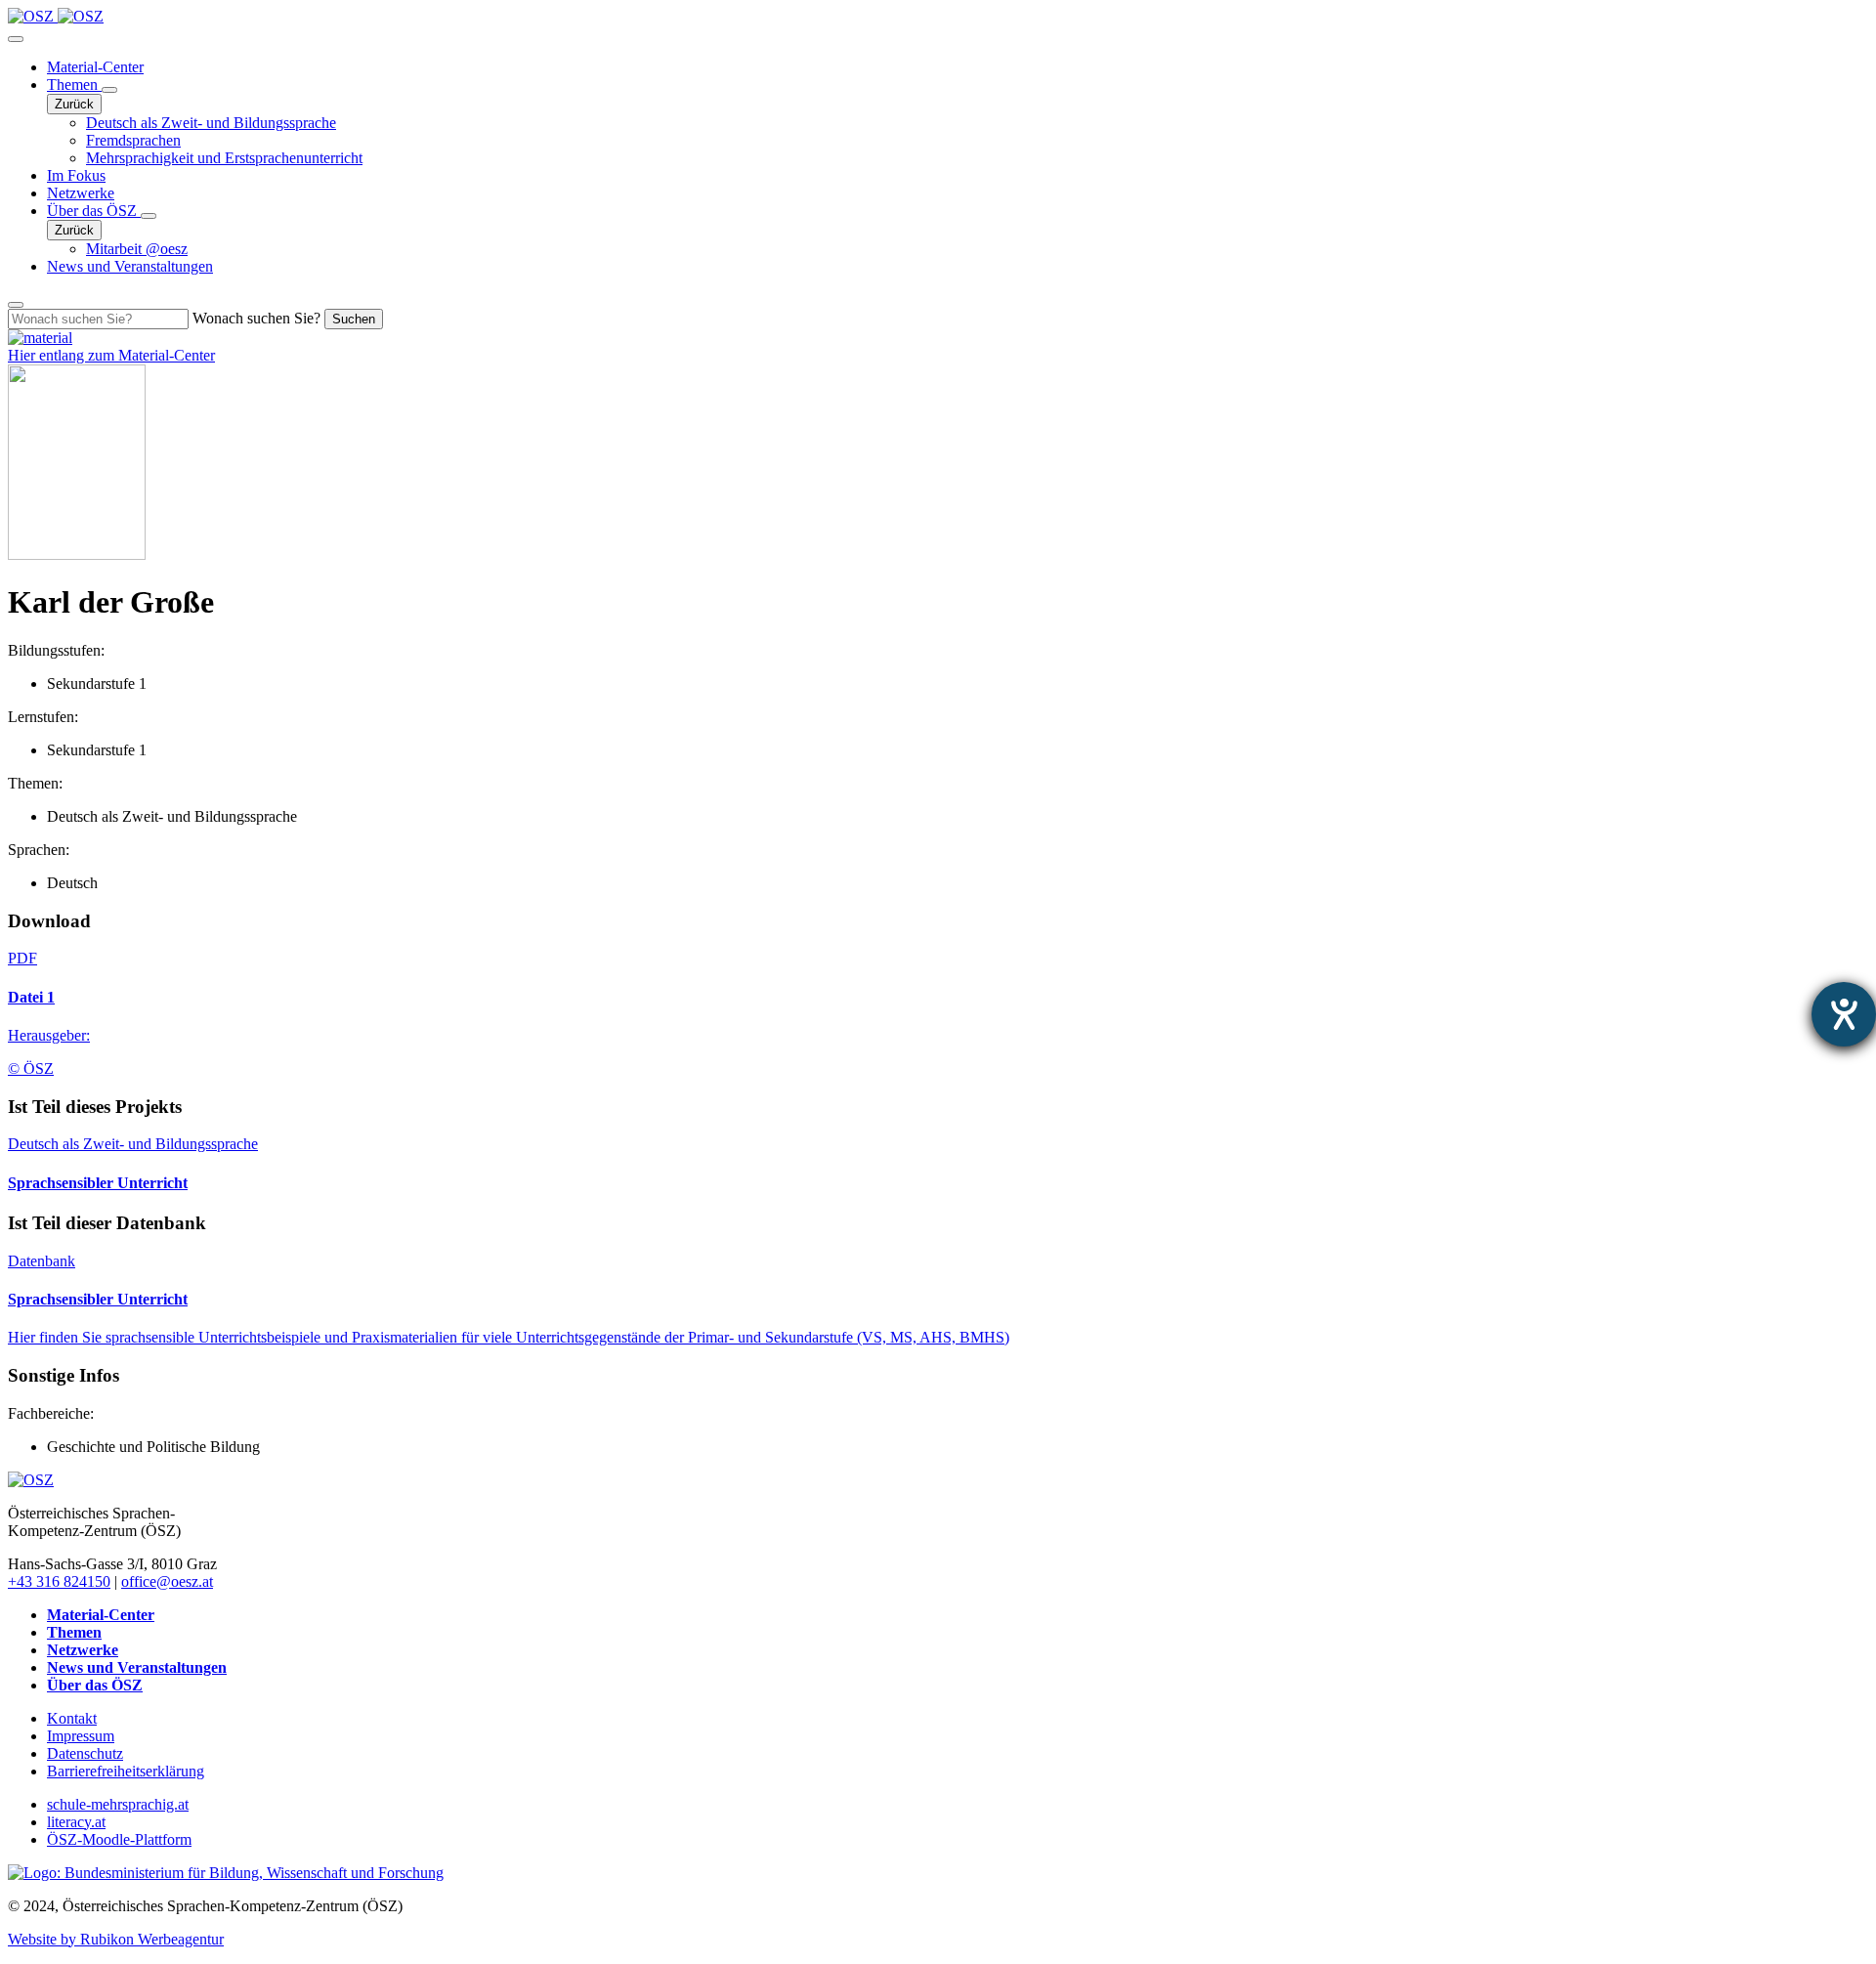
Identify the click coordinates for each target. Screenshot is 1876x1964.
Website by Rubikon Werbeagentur (116, 1939)
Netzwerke (81, 193)
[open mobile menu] (16, 39)
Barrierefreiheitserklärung (126, 1771)
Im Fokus (76, 175)
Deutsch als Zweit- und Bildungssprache (211, 123)
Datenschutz (85, 1753)
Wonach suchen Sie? (256, 318)
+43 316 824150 (59, 1581)
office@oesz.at (167, 1581)
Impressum (81, 1736)
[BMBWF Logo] (226, 1873)
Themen (74, 85)
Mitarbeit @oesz (137, 249)
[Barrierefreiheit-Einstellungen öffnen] (1844, 1014)
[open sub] (109, 90)
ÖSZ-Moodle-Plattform (119, 1839)
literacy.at (76, 1822)
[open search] (16, 305)
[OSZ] (31, 1480)
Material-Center (95, 67)
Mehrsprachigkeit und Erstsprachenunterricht (224, 158)
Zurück (74, 104)
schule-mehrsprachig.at (118, 1804)
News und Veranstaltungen (130, 266)
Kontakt (72, 1718)
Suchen (354, 319)
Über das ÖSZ (94, 211)
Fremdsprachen (133, 140)
